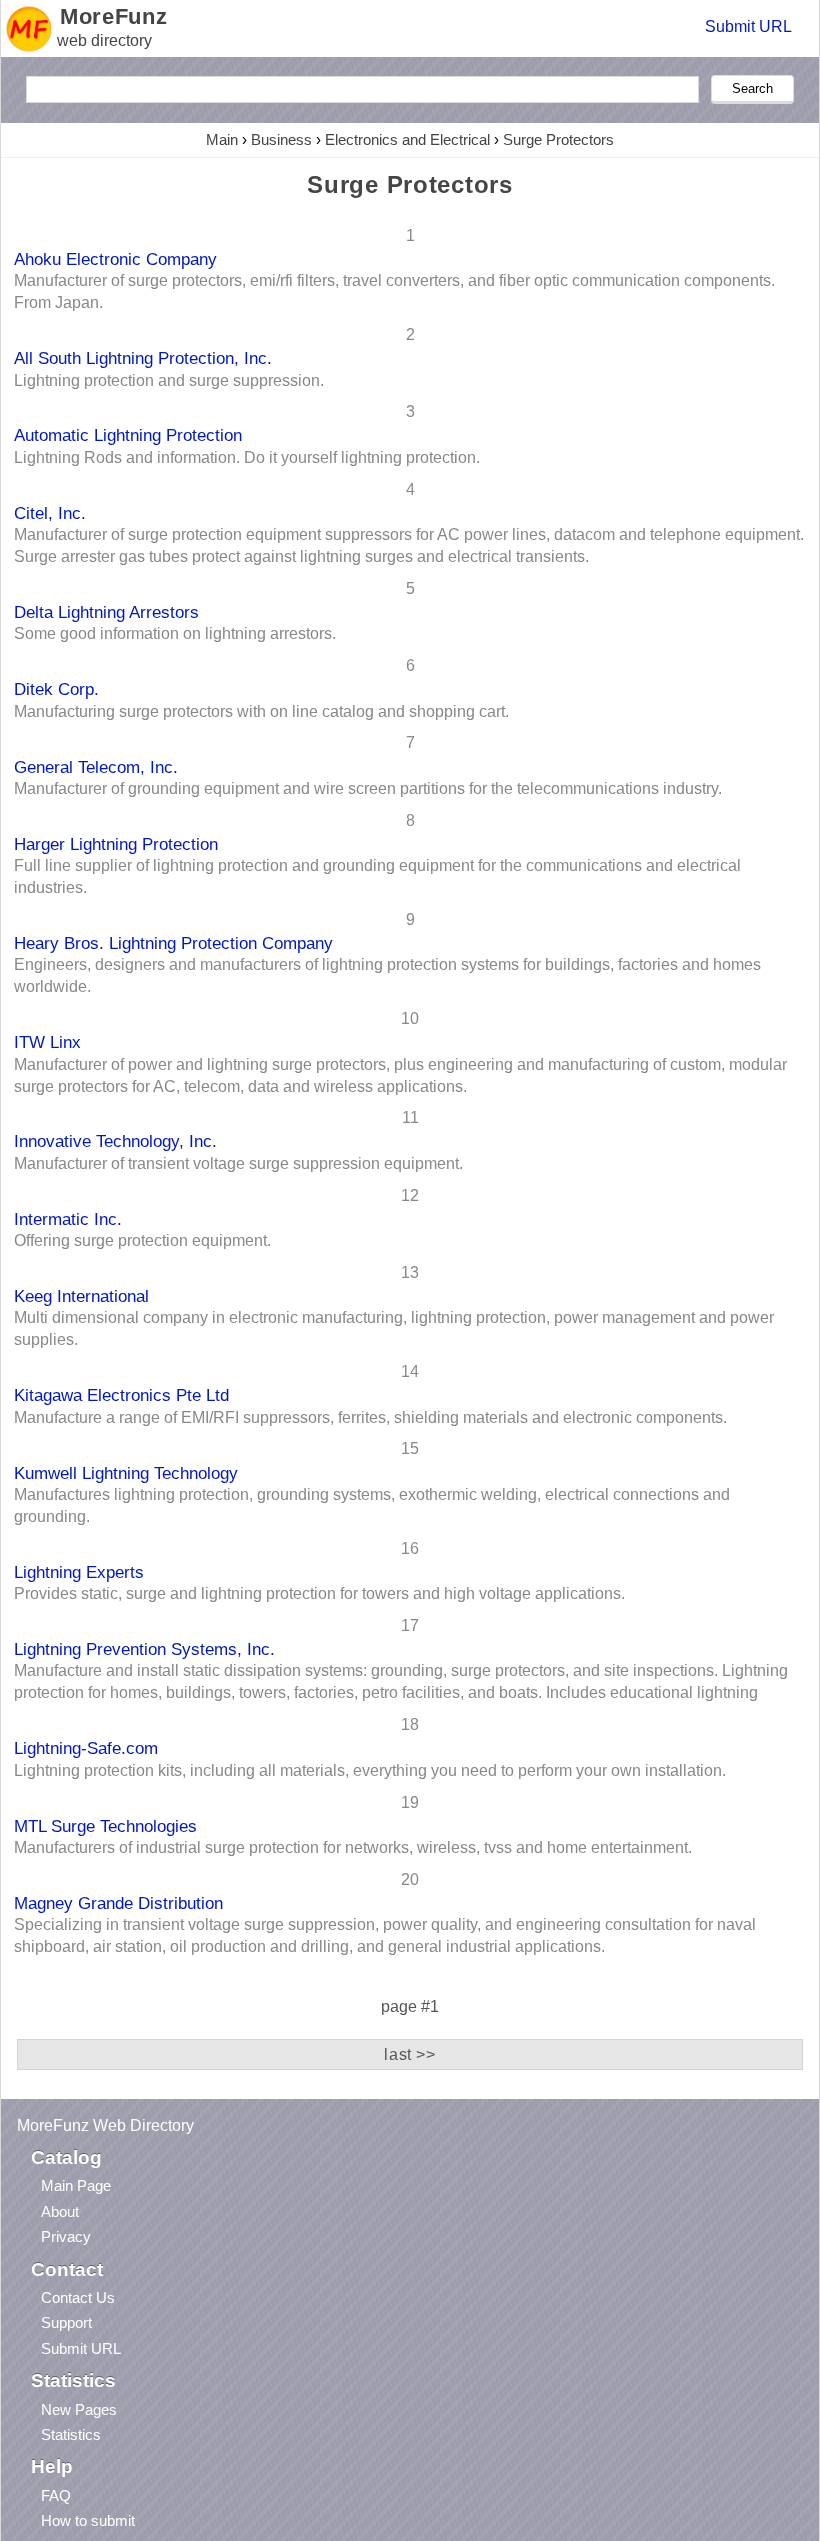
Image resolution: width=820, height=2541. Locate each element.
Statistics (71, 2434)
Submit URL (748, 26)
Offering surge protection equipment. (142, 1240)
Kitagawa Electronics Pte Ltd (121, 1395)
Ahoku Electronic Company (115, 259)
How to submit (88, 2520)
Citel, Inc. (50, 513)
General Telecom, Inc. (96, 767)
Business (281, 139)
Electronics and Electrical (407, 139)
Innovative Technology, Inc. (115, 1141)
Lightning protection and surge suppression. (169, 380)
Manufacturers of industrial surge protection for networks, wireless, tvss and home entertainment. (353, 1847)
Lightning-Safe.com (86, 1748)
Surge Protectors (558, 139)
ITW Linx (47, 1042)
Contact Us (78, 2297)
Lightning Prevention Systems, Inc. (144, 1649)
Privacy (66, 2236)
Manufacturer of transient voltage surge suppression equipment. (238, 1163)
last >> (409, 2054)
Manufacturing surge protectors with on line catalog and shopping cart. (261, 711)
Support (66, 2322)
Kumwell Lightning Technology (126, 1473)
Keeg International (81, 1296)
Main (222, 139)
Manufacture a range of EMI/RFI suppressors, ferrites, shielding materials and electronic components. (370, 1417)
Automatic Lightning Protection (128, 435)
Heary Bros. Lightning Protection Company (173, 943)
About (60, 2211)
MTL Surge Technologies (105, 1826)
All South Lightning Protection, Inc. (143, 358)
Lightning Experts (79, 1572)
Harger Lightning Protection (116, 844)
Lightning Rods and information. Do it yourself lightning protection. (247, 457)
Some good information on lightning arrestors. (175, 633)
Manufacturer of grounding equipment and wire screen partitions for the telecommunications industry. (368, 788)
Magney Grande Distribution (118, 1903)
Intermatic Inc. (68, 1219)
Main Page (76, 2185)
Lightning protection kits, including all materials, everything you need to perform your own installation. (370, 1770)
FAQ (56, 2495)
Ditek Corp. (56, 689)
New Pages (79, 2409)
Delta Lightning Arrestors (106, 612)
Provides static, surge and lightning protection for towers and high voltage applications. (319, 1593)
